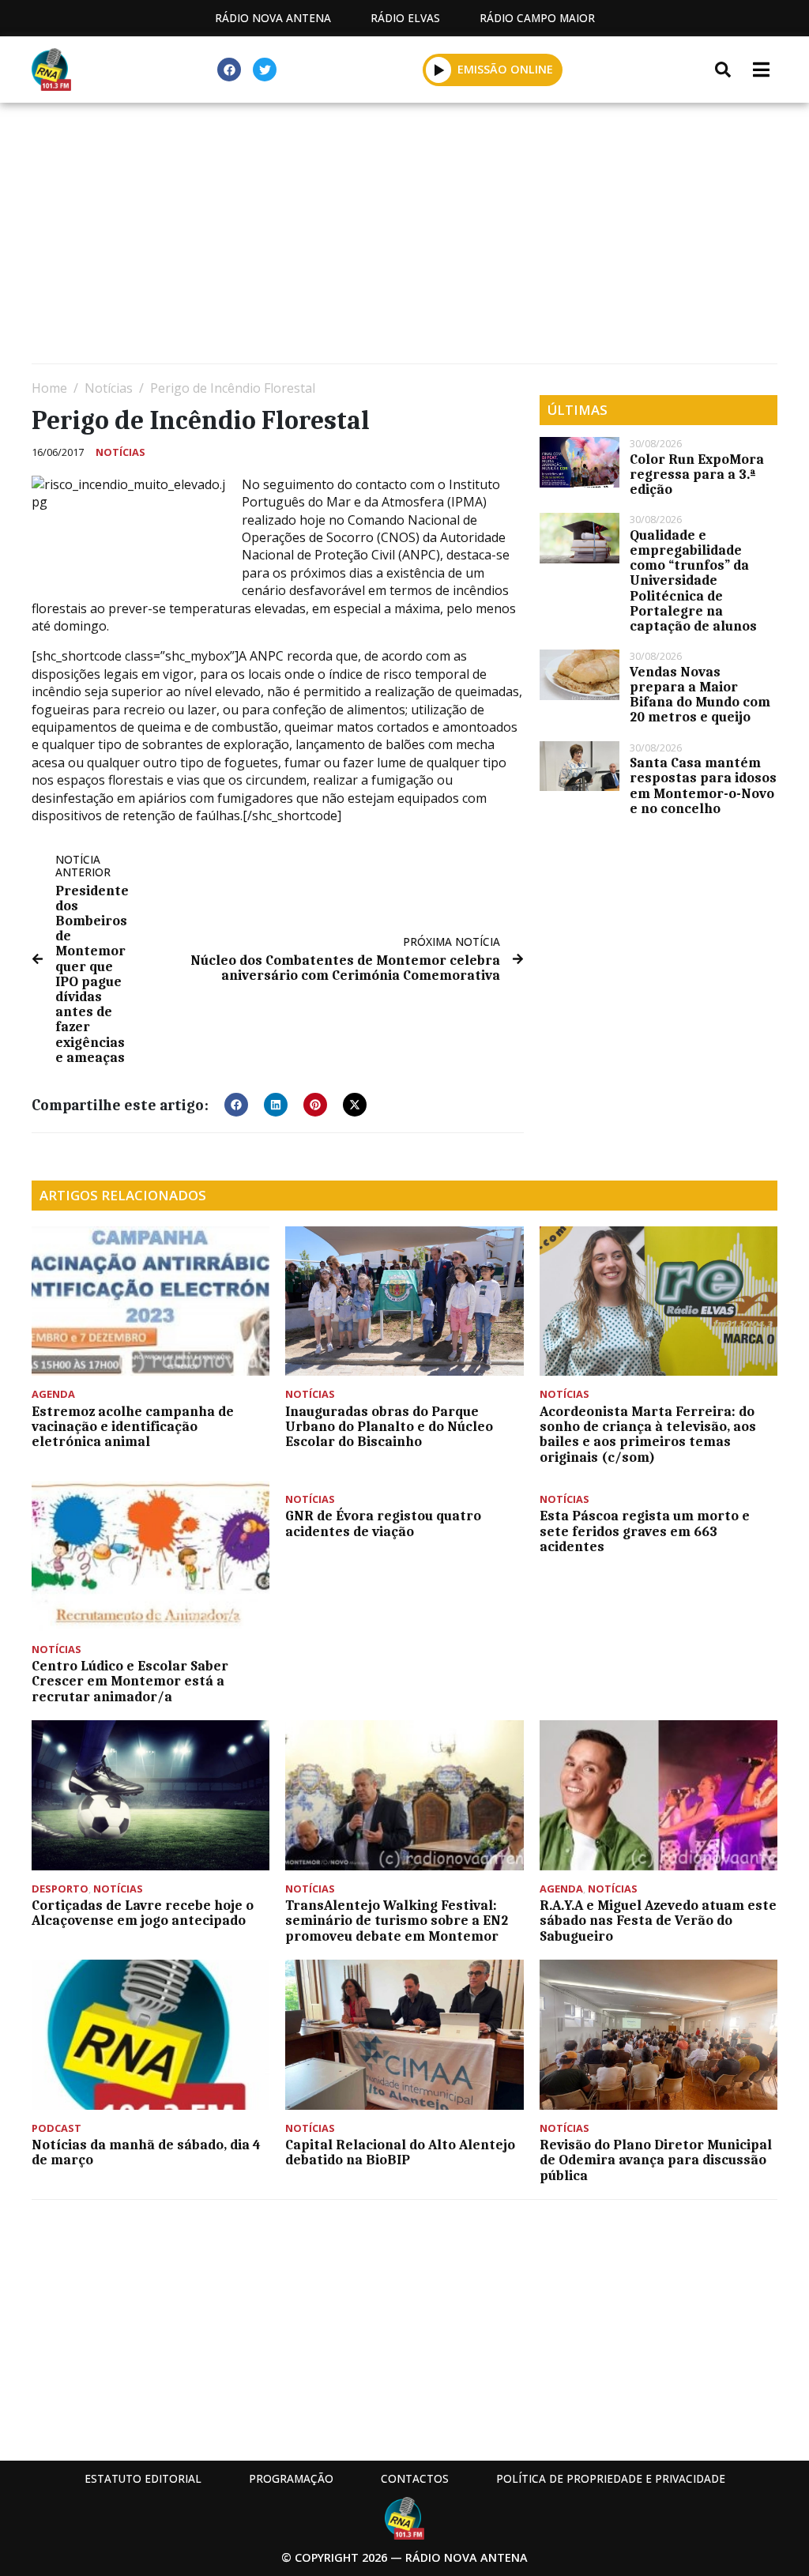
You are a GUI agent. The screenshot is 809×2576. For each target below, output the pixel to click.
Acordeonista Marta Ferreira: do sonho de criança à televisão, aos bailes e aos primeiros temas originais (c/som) (648, 1434)
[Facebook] (229, 70)
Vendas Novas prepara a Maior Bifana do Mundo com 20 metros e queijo (700, 695)
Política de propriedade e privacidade (611, 2478)
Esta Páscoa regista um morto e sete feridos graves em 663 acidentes (645, 1531)
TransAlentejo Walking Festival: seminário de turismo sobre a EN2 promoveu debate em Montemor (397, 1920)
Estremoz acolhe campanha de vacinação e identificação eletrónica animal (133, 1426)
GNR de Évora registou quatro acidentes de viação (383, 1523)
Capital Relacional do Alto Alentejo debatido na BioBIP (400, 2152)
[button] (439, 70)
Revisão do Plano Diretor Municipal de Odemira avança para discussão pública (656, 2160)
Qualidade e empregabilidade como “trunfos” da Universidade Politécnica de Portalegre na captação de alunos (695, 580)
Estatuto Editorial (143, 2478)
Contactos (415, 2478)
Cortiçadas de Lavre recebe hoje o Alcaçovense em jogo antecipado (143, 1913)
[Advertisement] (404, 237)
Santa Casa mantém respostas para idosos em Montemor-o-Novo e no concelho (703, 785)
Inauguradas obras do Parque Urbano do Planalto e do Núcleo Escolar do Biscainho (389, 1426)
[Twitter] (265, 70)
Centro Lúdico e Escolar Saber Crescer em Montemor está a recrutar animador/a (130, 1681)
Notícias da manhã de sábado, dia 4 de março (146, 2152)
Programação (291, 2478)
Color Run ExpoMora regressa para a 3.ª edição (697, 474)
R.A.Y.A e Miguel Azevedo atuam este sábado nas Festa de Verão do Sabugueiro (658, 1920)
